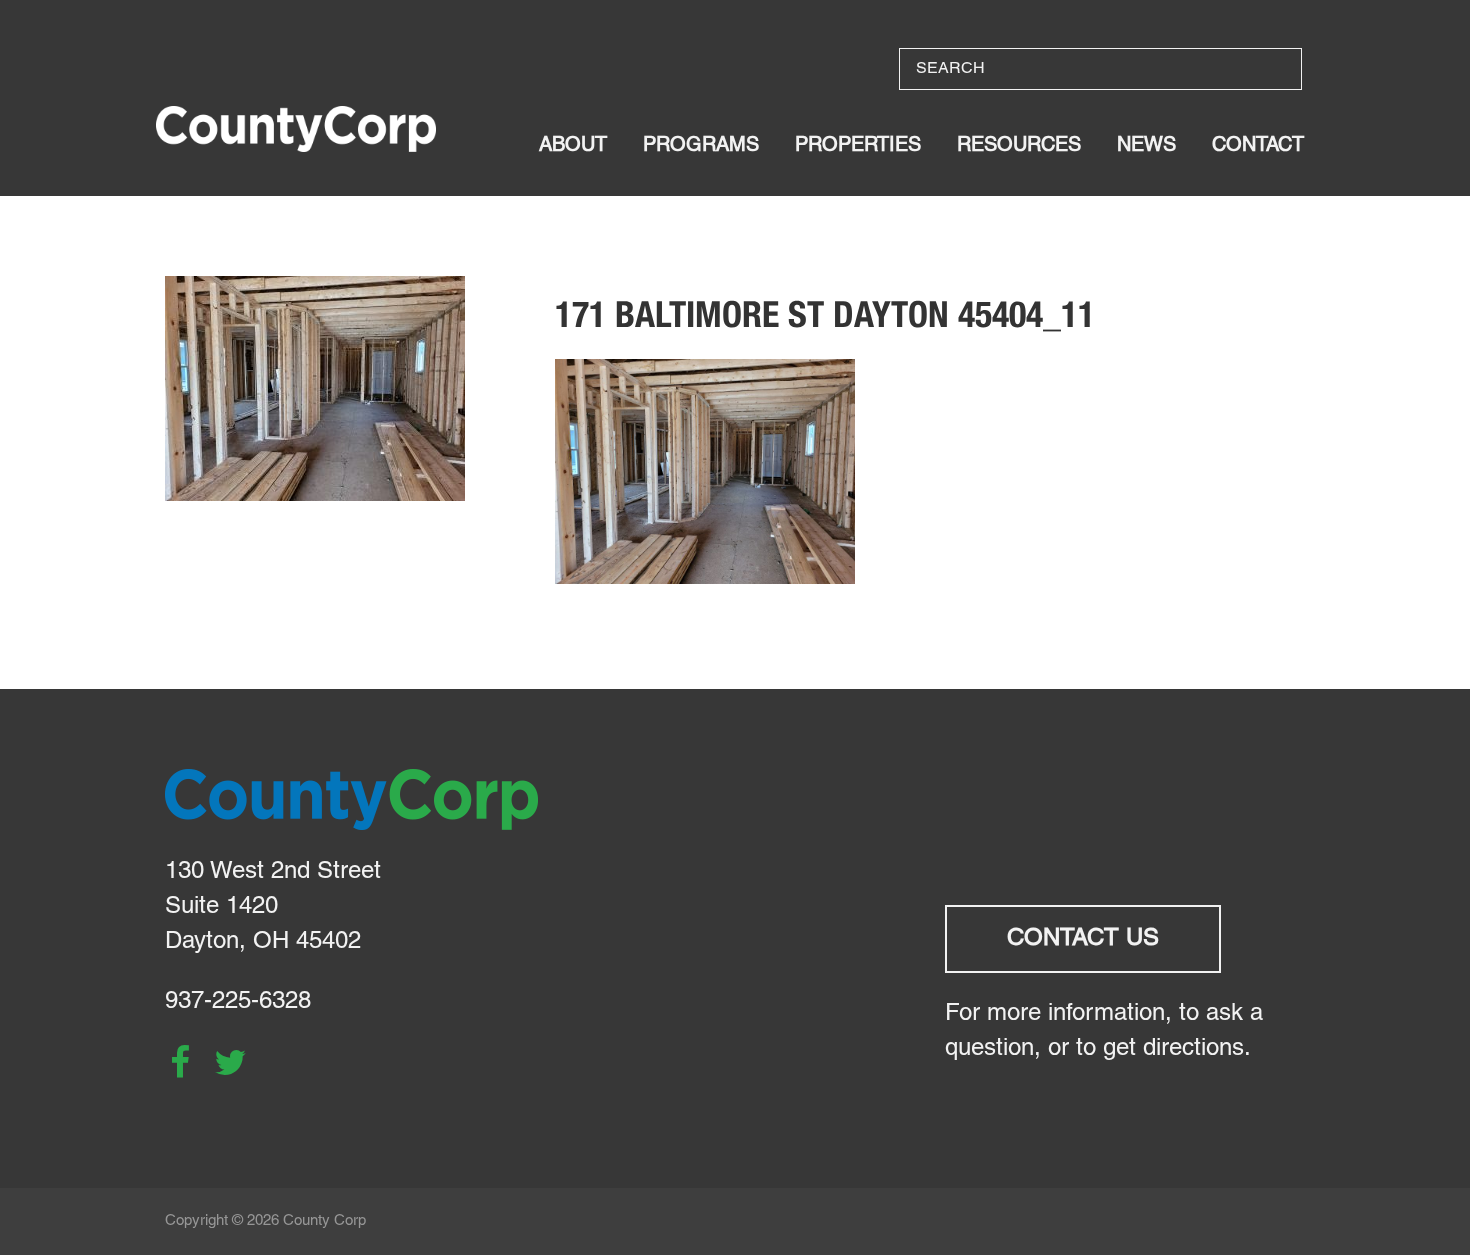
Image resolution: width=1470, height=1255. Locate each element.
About (573, 146)
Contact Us (1083, 939)
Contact (1258, 146)
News (1146, 146)
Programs (701, 146)
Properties (858, 146)
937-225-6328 (238, 1002)
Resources (1019, 146)
